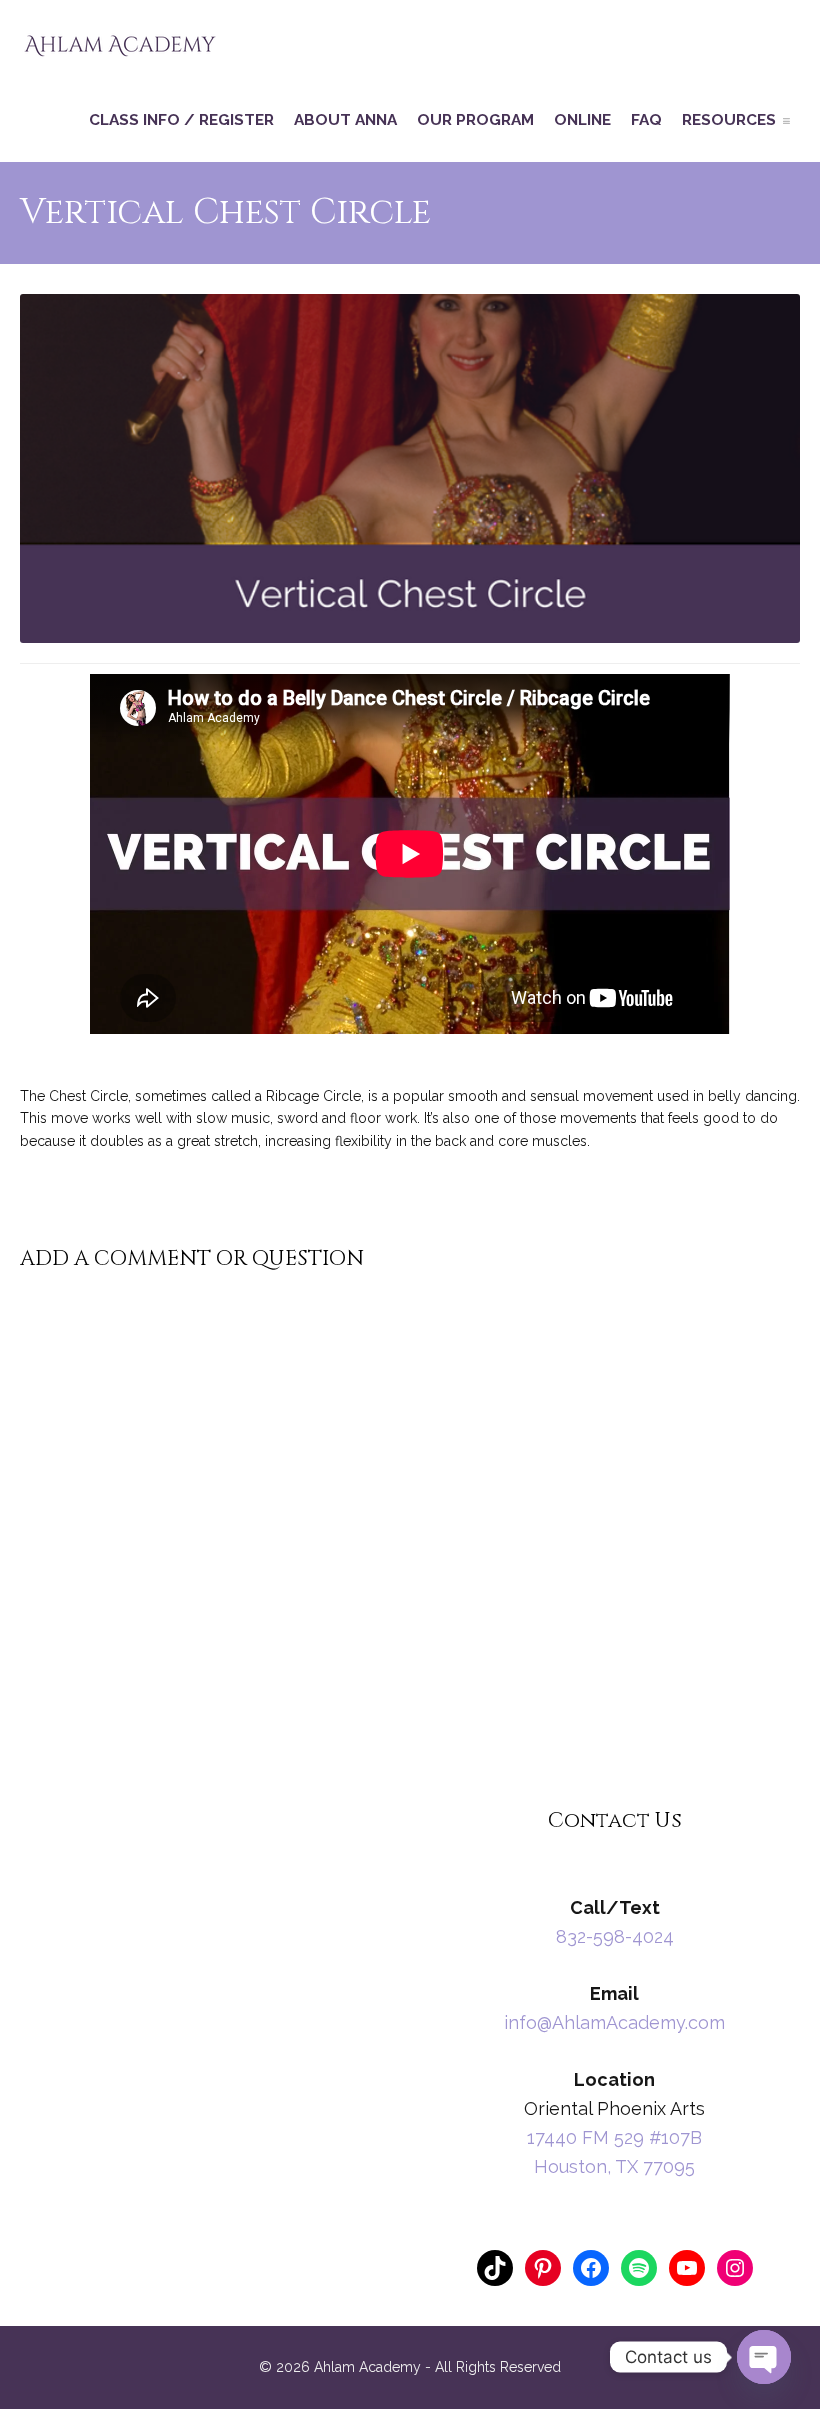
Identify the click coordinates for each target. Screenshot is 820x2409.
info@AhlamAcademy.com (614, 2022)
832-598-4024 (615, 1936)
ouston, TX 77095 (621, 2166)
